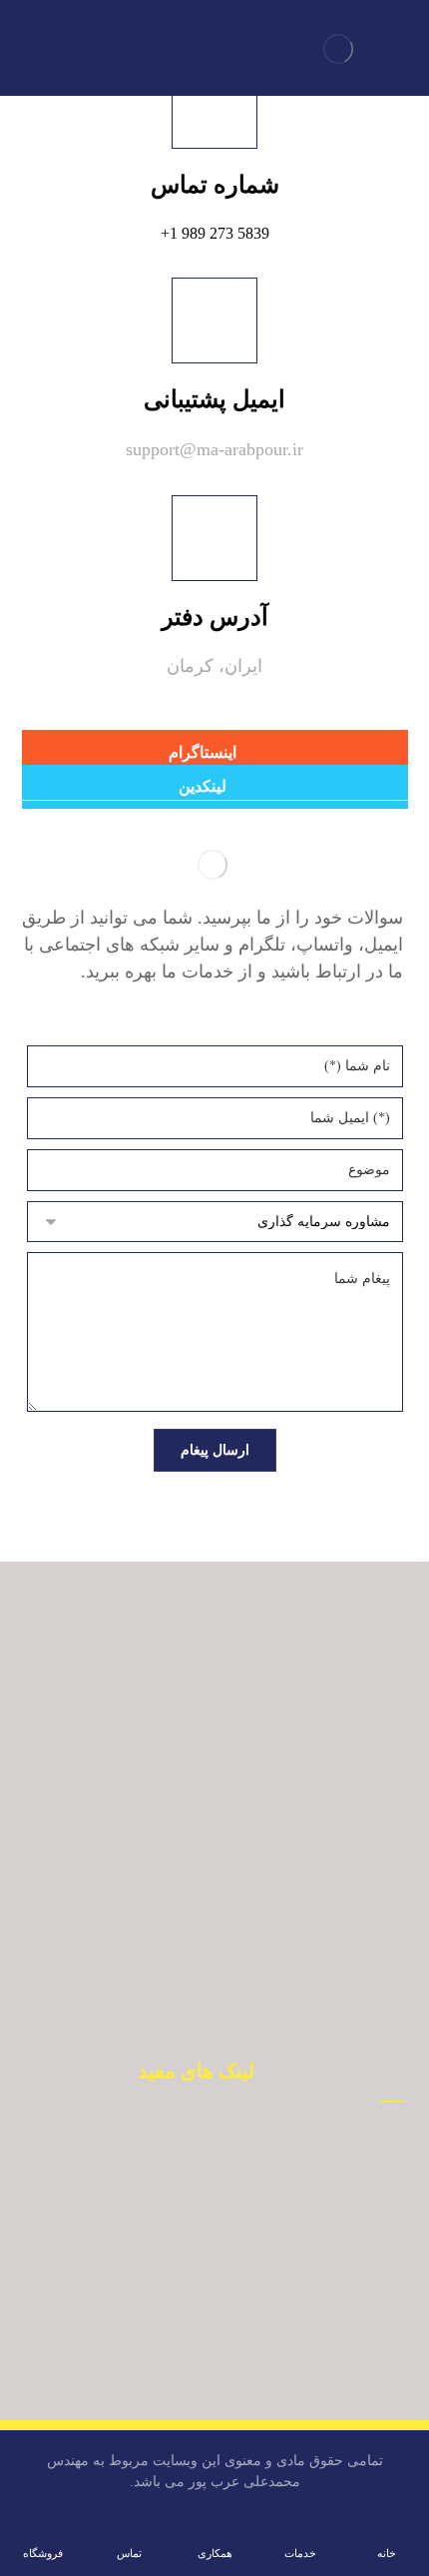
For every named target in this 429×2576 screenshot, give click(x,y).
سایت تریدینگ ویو (185, 2355)
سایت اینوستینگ (185, 2385)
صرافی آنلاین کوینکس (185, 2236)
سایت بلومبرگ (185, 2265)
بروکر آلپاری (185, 2176)
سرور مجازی (185, 2325)
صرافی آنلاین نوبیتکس (185, 2146)
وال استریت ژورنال (185, 2295)
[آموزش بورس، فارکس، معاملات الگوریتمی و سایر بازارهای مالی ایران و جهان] (338, 49)
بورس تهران (185, 2206)
